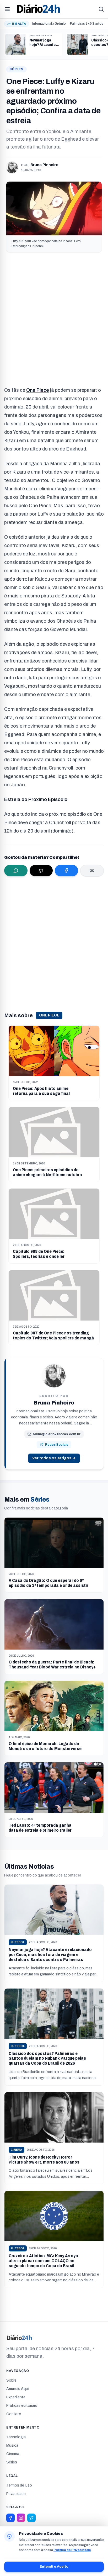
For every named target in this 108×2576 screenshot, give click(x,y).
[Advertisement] (54, 317)
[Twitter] (31, 2518)
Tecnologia (16, 2437)
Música (12, 2445)
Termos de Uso (19, 2485)
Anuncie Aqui (17, 2389)
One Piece (49, 1015)
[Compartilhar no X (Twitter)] (41, 871)
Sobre (11, 2380)
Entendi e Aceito (54, 2567)
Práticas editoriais (22, 2406)
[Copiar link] (92, 871)
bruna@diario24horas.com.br (57, 1434)
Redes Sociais (57, 1445)
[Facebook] (10, 2518)
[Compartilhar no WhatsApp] (16, 871)
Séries (17, 69)
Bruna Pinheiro (44, 165)
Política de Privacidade (72, 2550)
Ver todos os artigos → (54, 1458)
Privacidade (16, 2494)
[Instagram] (21, 2518)
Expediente (16, 2397)
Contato (14, 2414)
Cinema (13, 2454)
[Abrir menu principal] (7, 9)
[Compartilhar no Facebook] (66, 871)
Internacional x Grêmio (49, 24)
